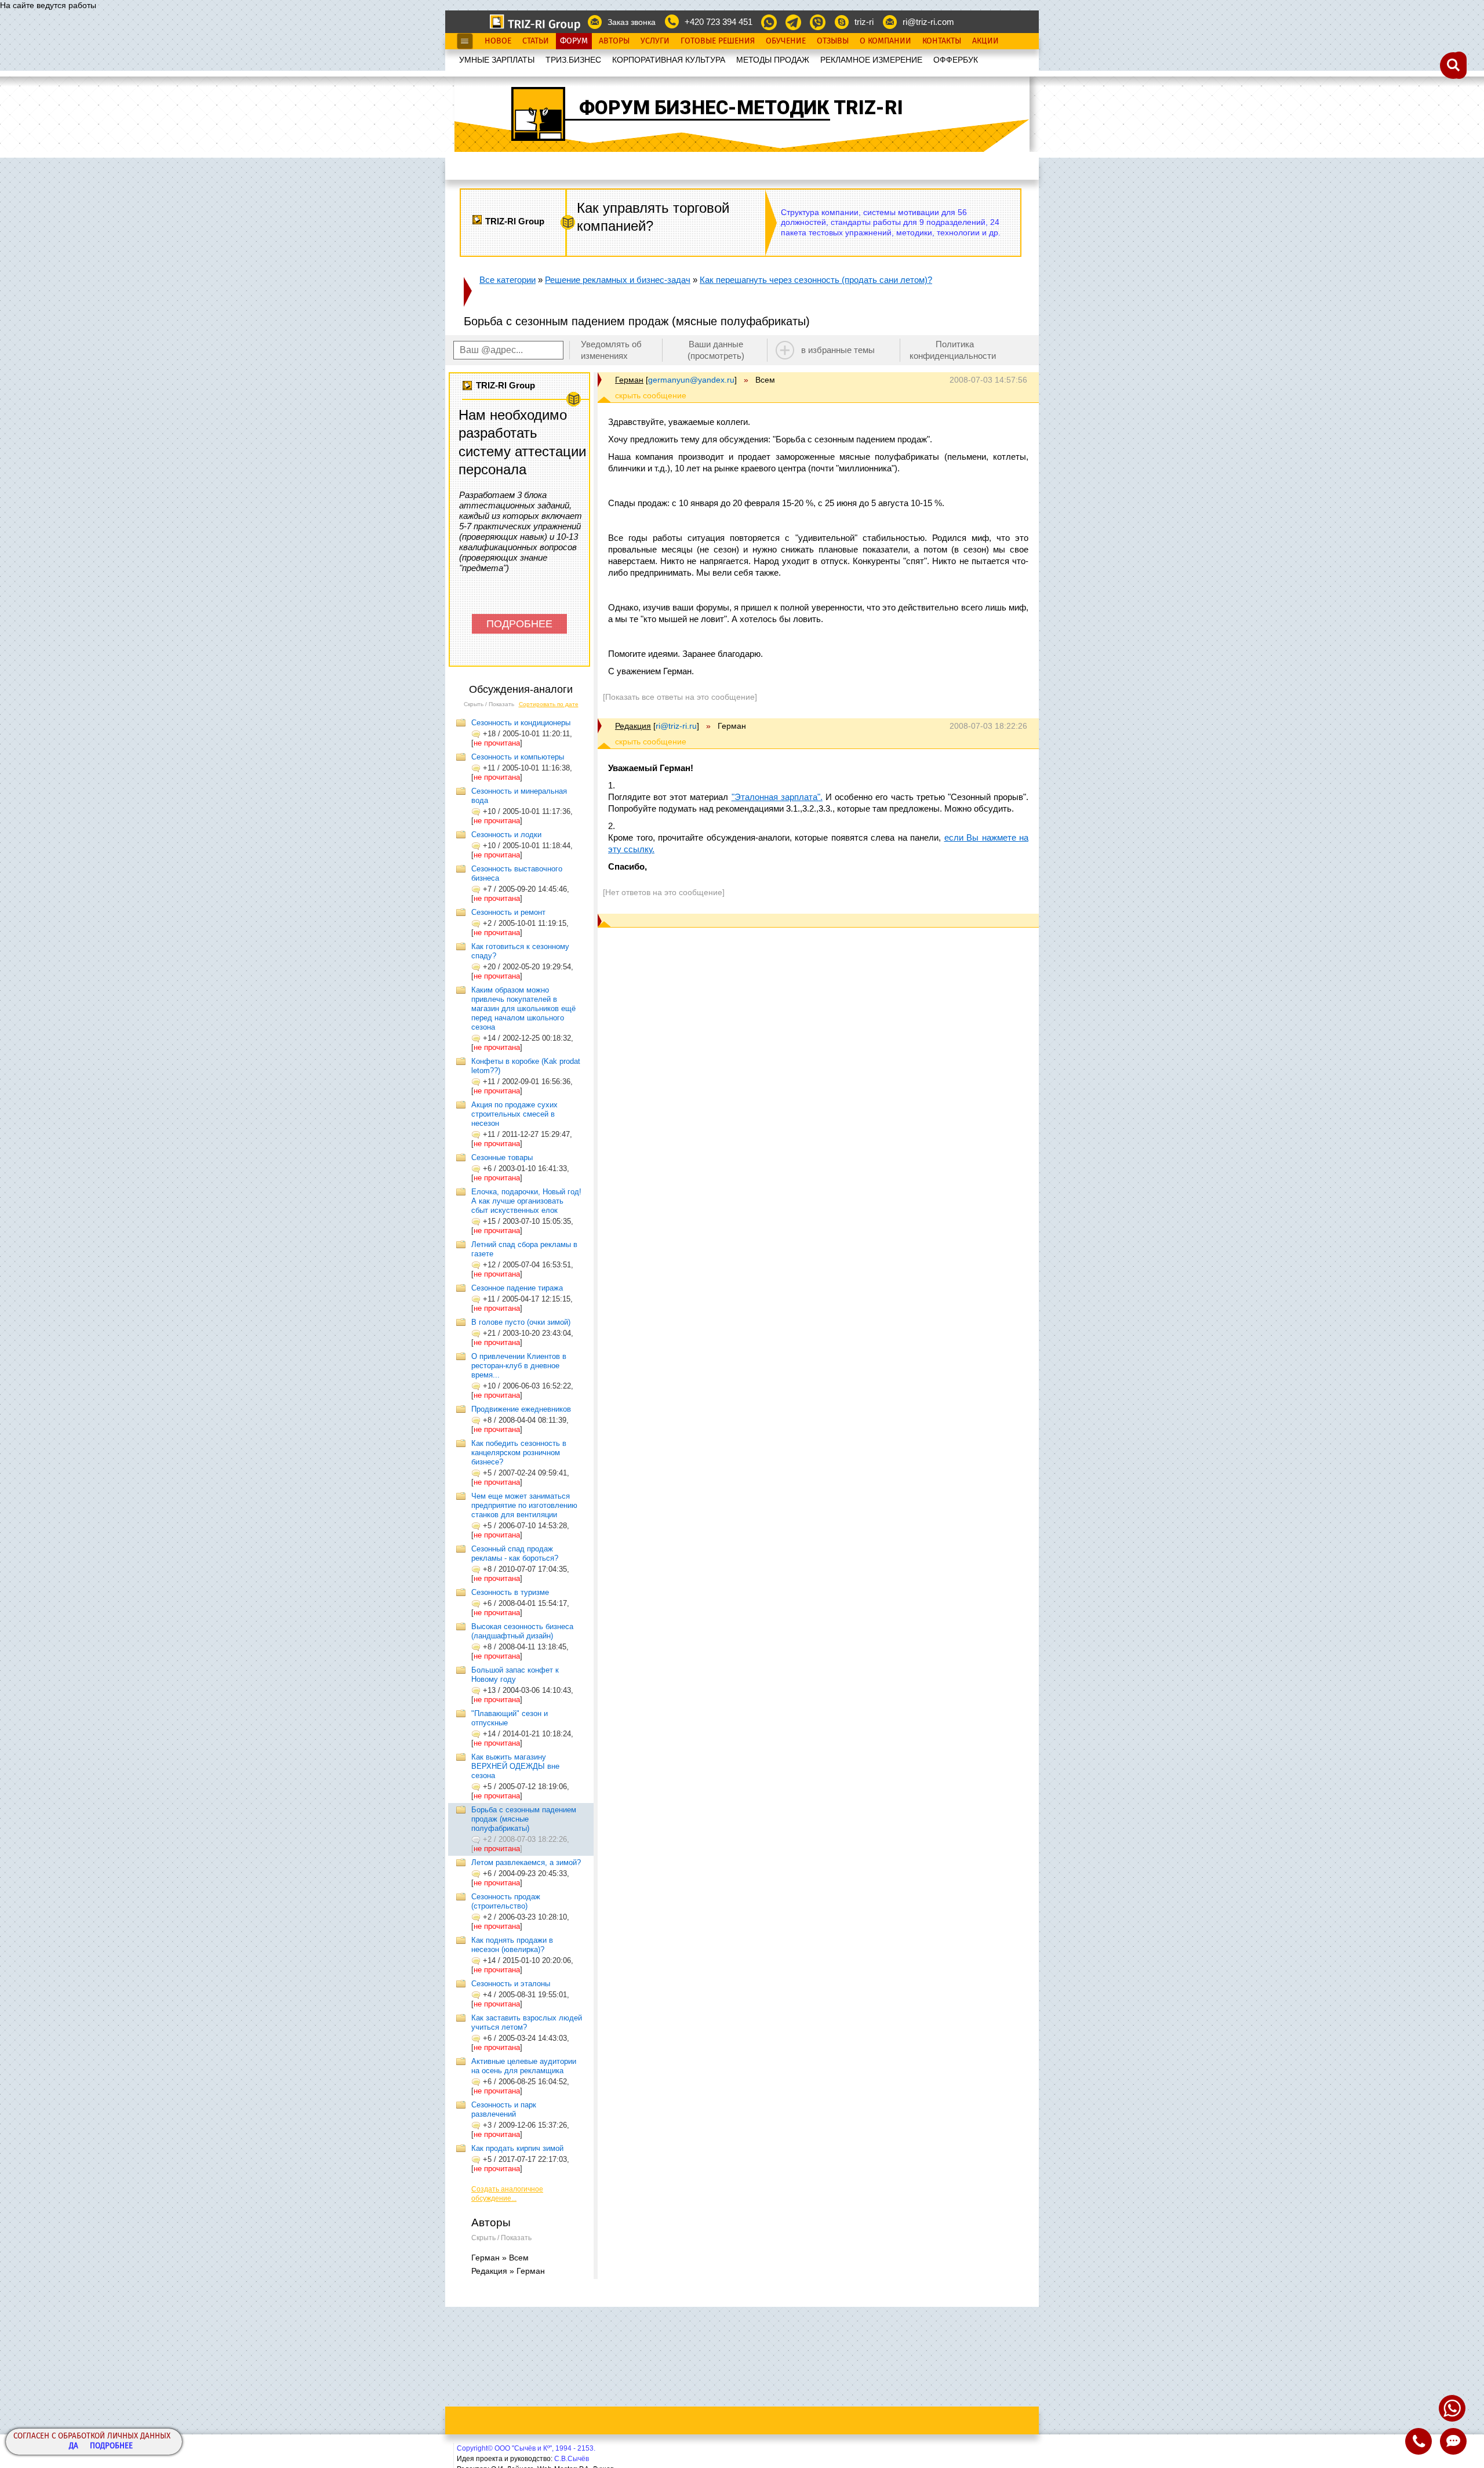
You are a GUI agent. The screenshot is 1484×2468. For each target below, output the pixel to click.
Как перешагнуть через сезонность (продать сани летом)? (816, 280)
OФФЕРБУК (956, 60)
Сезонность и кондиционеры (521, 723)
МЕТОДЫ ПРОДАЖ (773, 60)
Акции (985, 41)
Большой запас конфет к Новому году (515, 1675)
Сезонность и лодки (506, 835)
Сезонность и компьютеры (518, 757)
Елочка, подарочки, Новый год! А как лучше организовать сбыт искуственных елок (526, 1201)
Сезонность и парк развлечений (504, 2109)
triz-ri (864, 22)
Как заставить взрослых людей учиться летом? (527, 2022)
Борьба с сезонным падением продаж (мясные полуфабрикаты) (524, 1819)
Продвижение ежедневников (521, 1409)
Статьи (536, 41)
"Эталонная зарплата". (777, 797)
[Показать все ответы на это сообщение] (680, 697)
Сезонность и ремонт (508, 912)
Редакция (633, 726)
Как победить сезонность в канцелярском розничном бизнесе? (519, 1453)
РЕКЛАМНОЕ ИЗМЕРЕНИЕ (871, 60)
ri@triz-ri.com (928, 22)
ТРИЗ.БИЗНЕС (573, 60)
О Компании (885, 41)
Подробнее (111, 2446)
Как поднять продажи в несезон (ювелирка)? (512, 1945)
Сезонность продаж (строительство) (506, 1901)
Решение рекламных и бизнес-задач (618, 280)
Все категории (508, 280)
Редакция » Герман (508, 2271)
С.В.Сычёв (572, 2459)
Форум (574, 41)
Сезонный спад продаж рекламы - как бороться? (515, 1553)
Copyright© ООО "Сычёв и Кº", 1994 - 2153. (526, 2448)
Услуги (655, 41)
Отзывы (833, 41)
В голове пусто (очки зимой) (521, 1322)
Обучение (786, 41)
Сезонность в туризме (510, 1592)
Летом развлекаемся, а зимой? (526, 1862)
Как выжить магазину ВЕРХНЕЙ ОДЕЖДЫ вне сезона (515, 1766)
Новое (498, 41)
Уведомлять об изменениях (611, 350)
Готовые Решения (718, 41)
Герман (629, 380)
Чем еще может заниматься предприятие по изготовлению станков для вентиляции (524, 1505)
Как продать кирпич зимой (517, 2148)
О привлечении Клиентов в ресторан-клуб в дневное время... (519, 1366)
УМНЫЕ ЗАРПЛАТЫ (497, 60)
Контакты (942, 41)
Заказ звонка (632, 22)
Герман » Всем (500, 2258)
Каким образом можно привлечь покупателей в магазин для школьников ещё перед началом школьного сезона (523, 1008)
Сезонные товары (502, 1157)
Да (74, 2446)
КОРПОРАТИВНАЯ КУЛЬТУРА (669, 60)
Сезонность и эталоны (511, 1984)
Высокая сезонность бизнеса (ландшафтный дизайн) (522, 1631)
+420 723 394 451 (719, 22)
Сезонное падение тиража (517, 1288)
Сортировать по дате (549, 704)
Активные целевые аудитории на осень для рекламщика (524, 2066)
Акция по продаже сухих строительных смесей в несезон (514, 1114)
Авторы (614, 41)
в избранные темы (838, 350)
